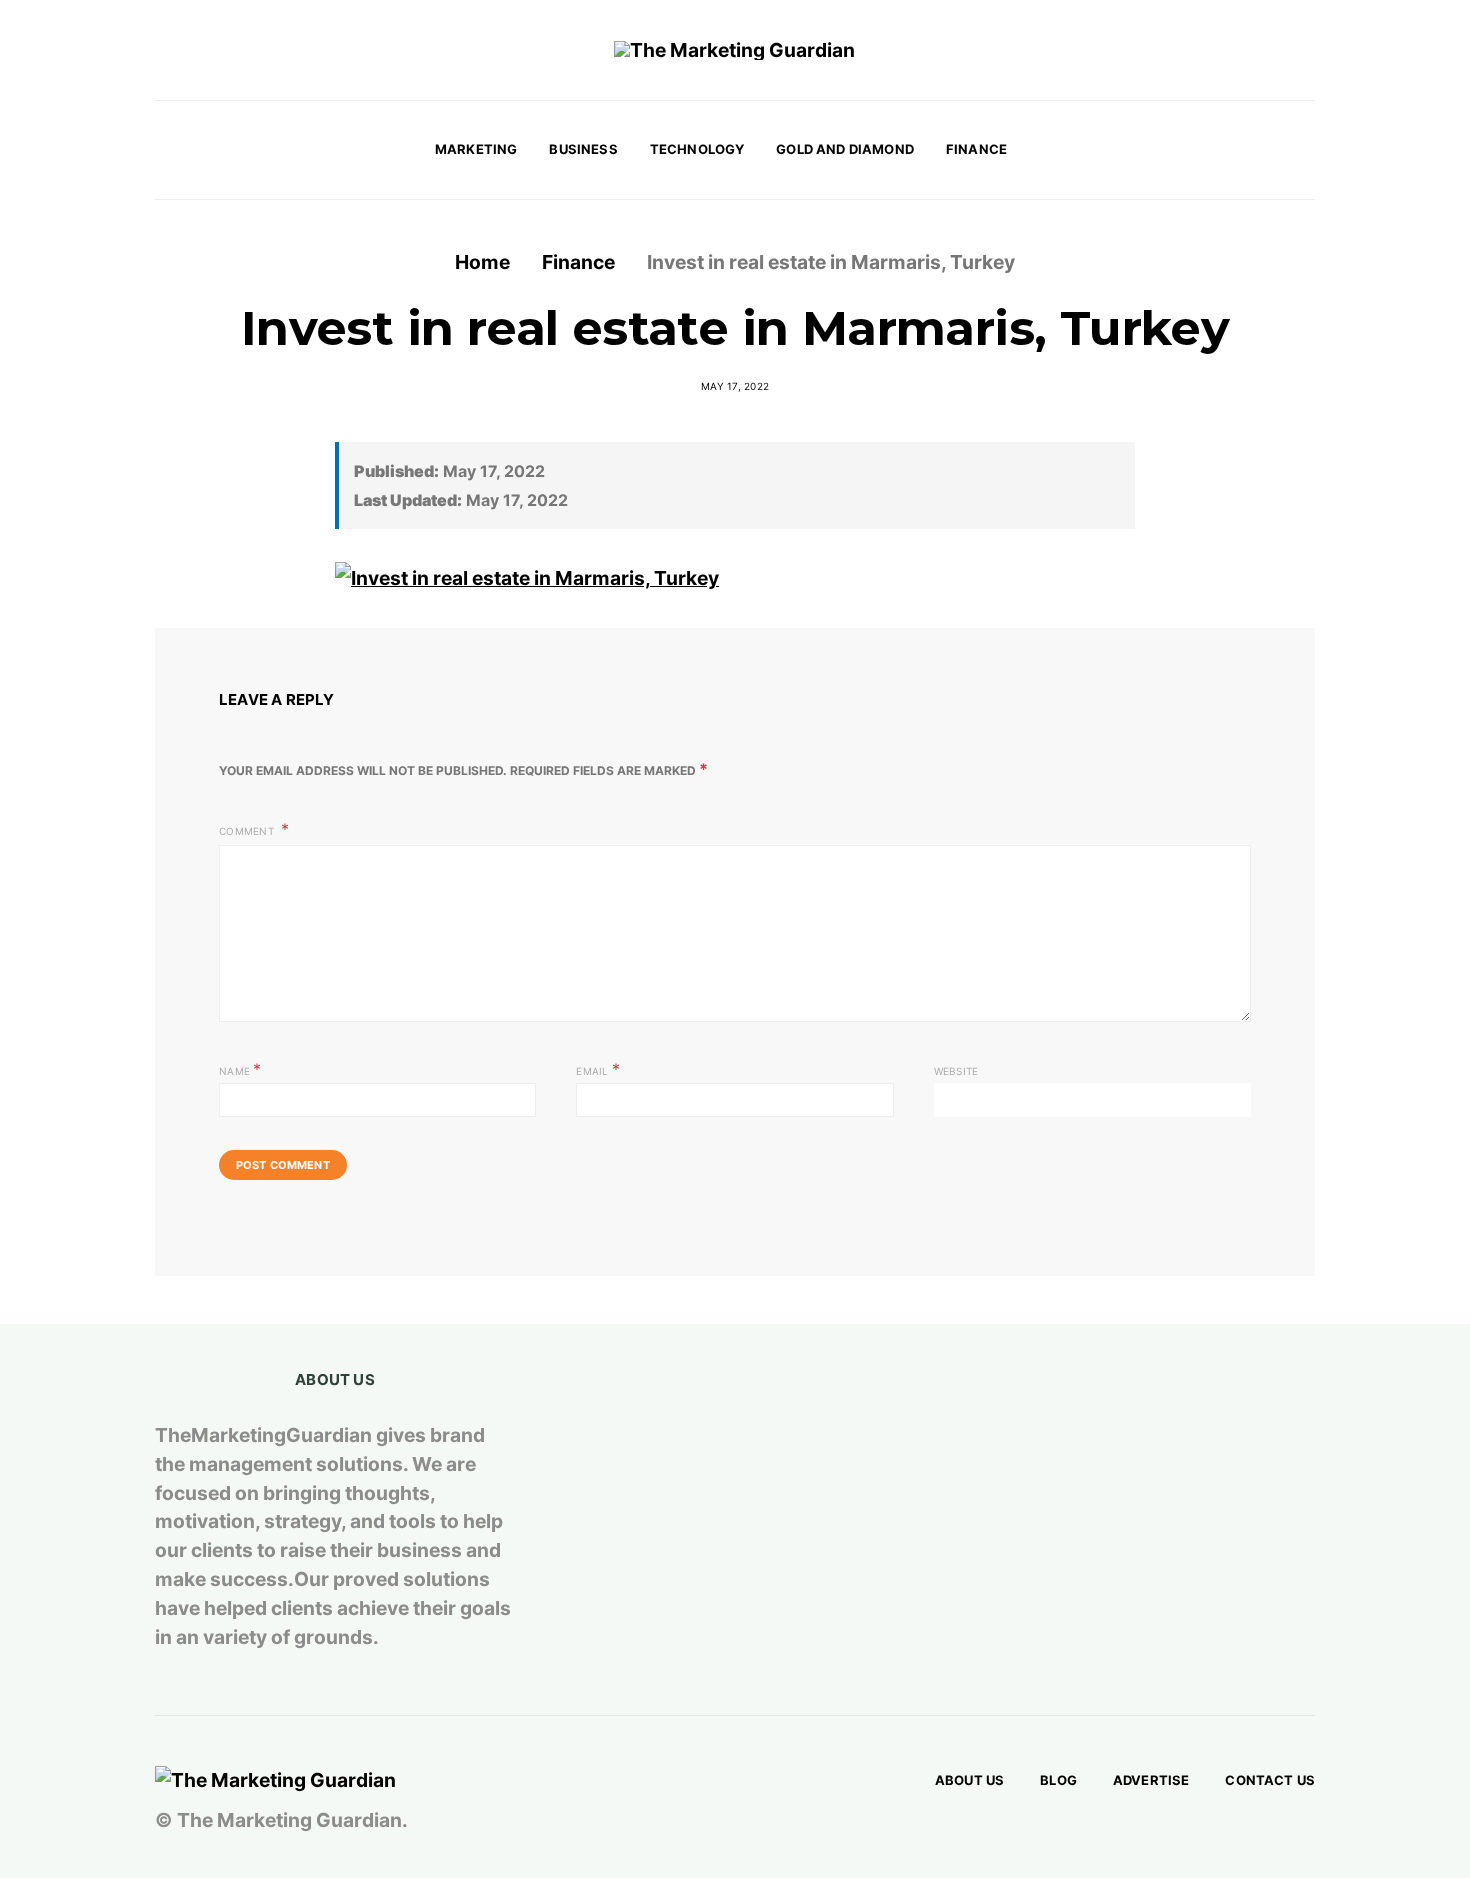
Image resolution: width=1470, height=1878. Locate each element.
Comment (248, 831)
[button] (1309, 150)
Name (240, 1069)
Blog (1058, 1780)
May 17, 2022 (735, 386)
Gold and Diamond (845, 149)
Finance (976, 149)
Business (583, 149)
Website (956, 1071)
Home (482, 262)
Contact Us (1270, 1780)
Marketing (476, 149)
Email (598, 1069)
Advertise (1151, 1780)
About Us (969, 1780)
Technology (697, 149)
